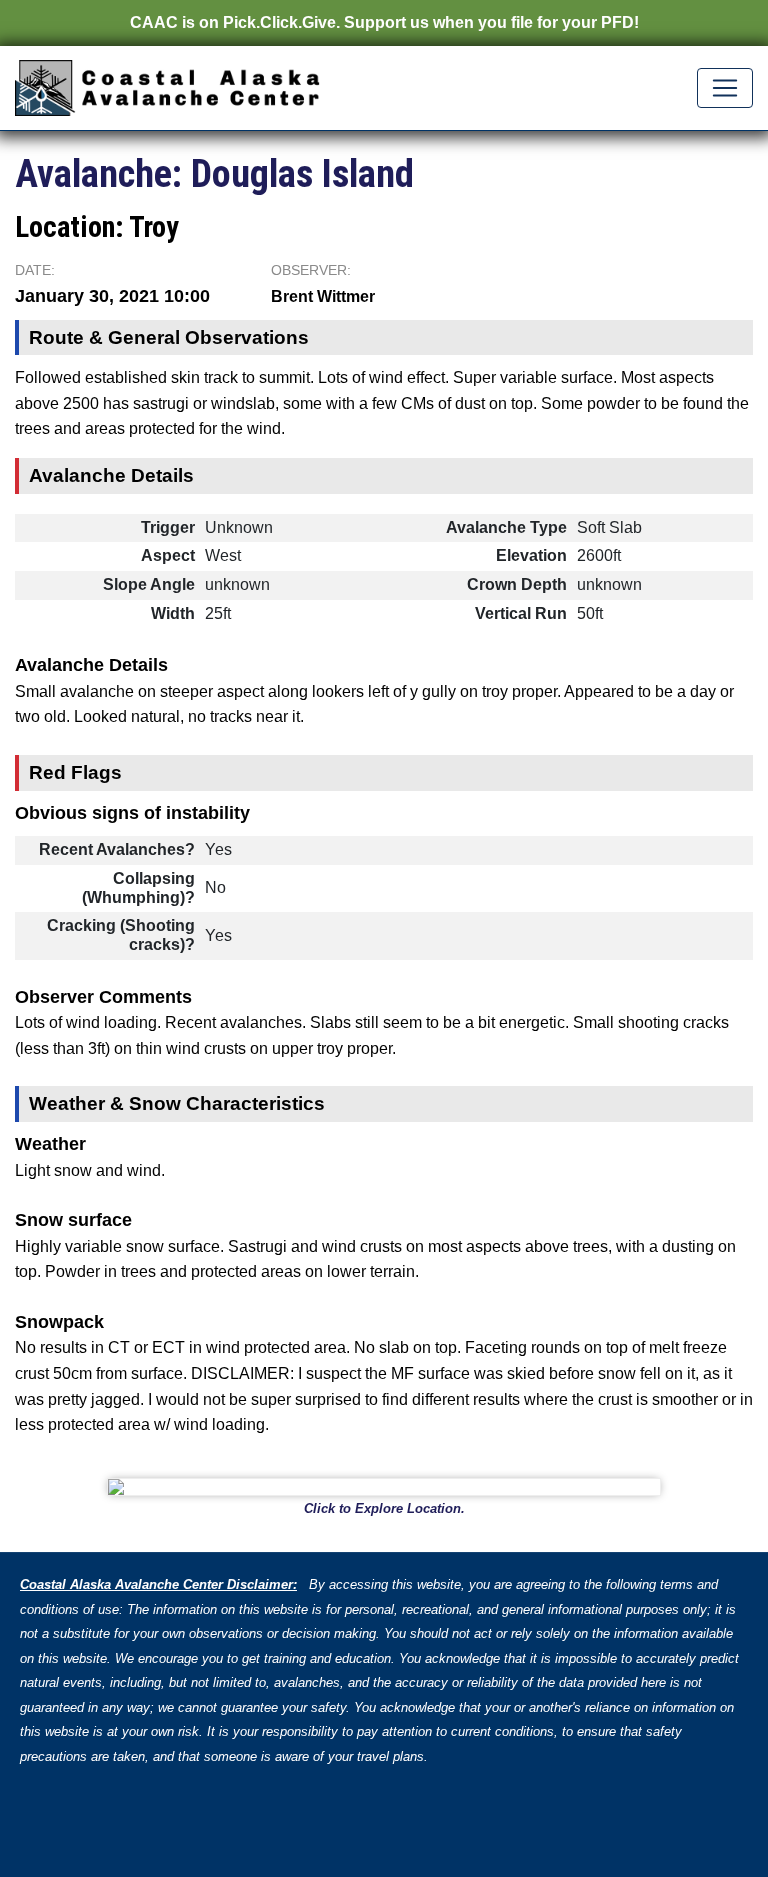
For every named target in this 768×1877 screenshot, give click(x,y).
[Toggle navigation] (725, 88)
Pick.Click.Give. (281, 22)
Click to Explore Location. (384, 1508)
